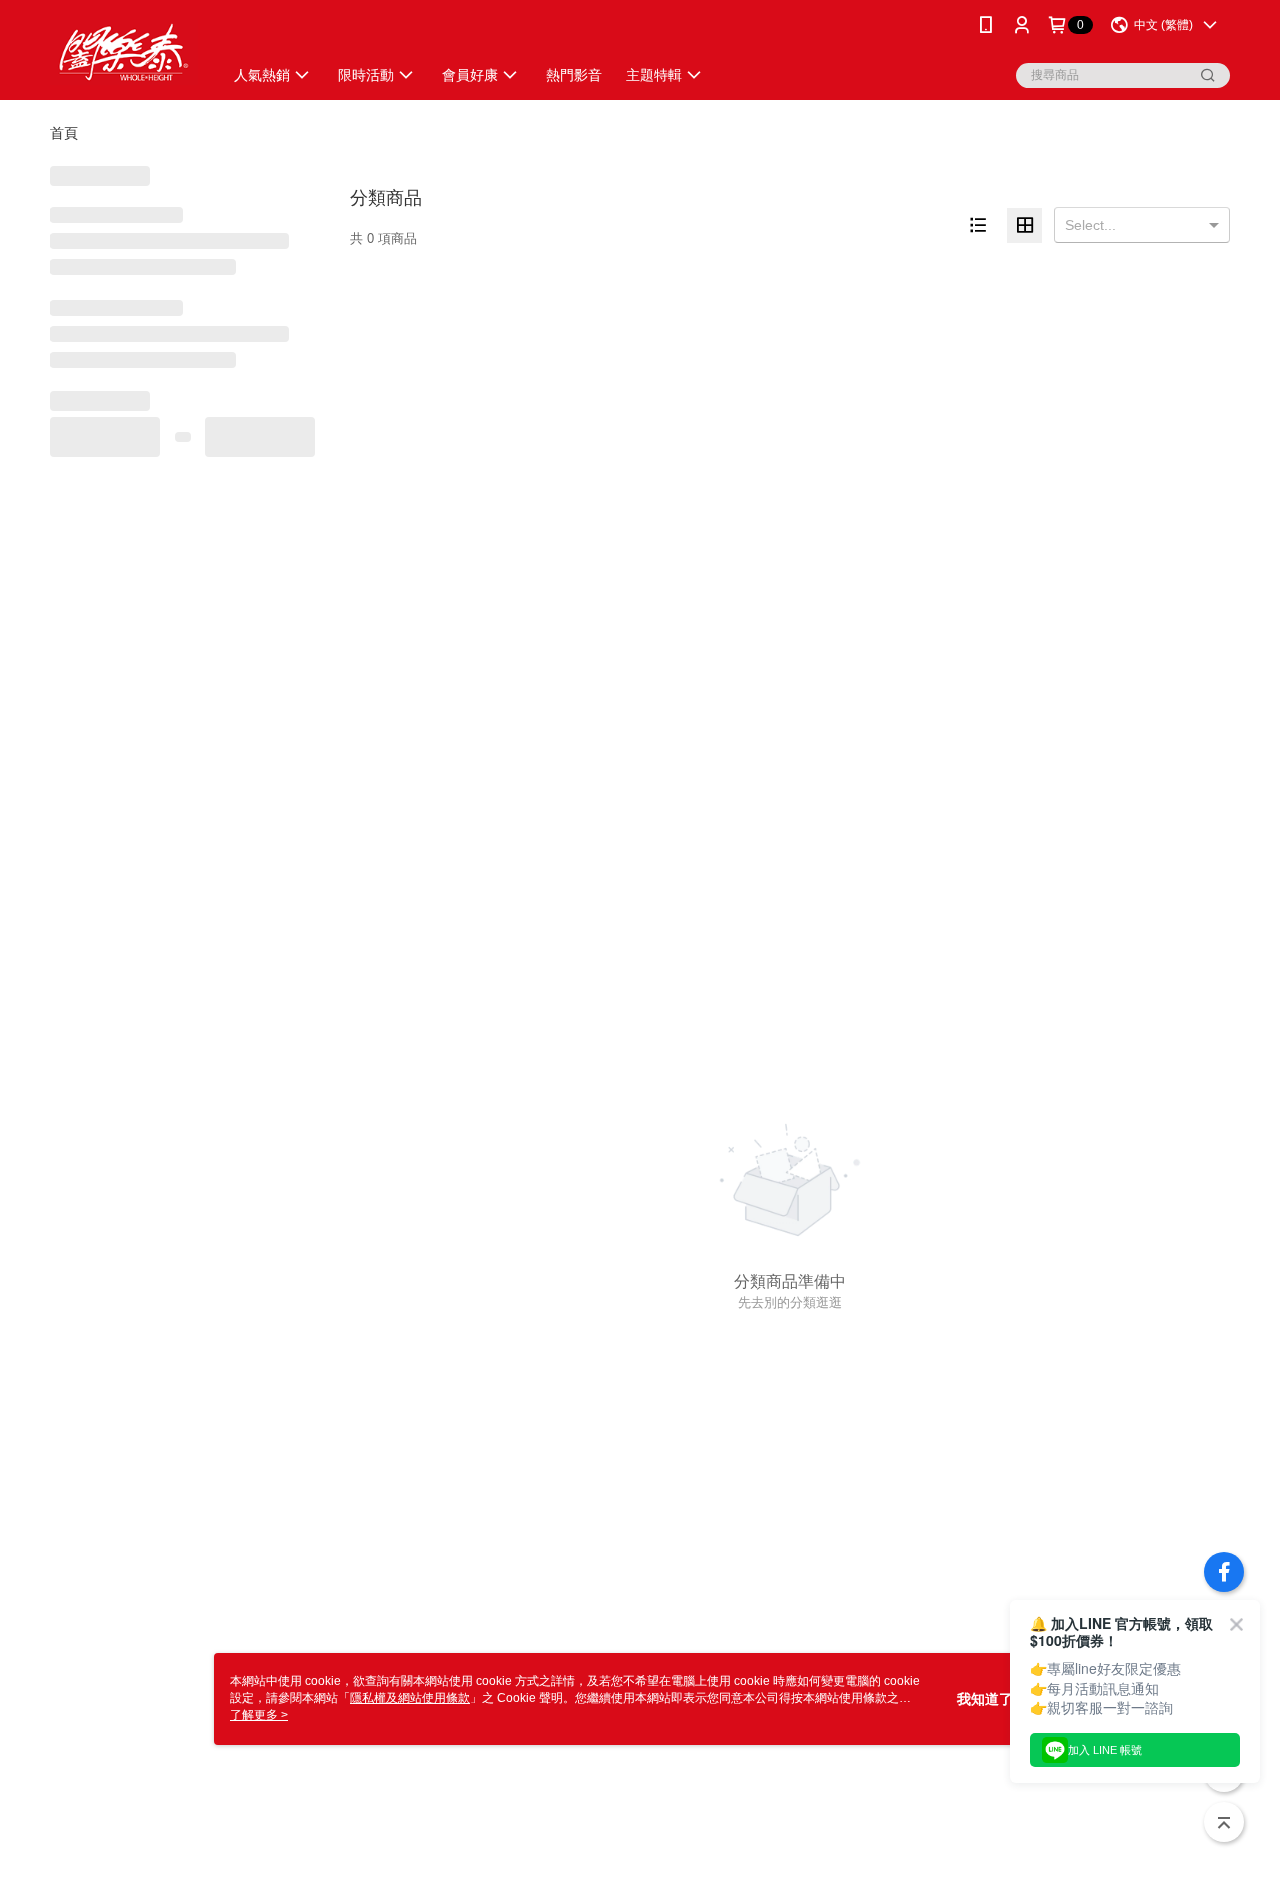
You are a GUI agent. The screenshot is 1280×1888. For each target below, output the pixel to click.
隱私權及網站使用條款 (410, 1698)
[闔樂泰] (124, 52)
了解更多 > (259, 1715)
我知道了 (985, 1699)
